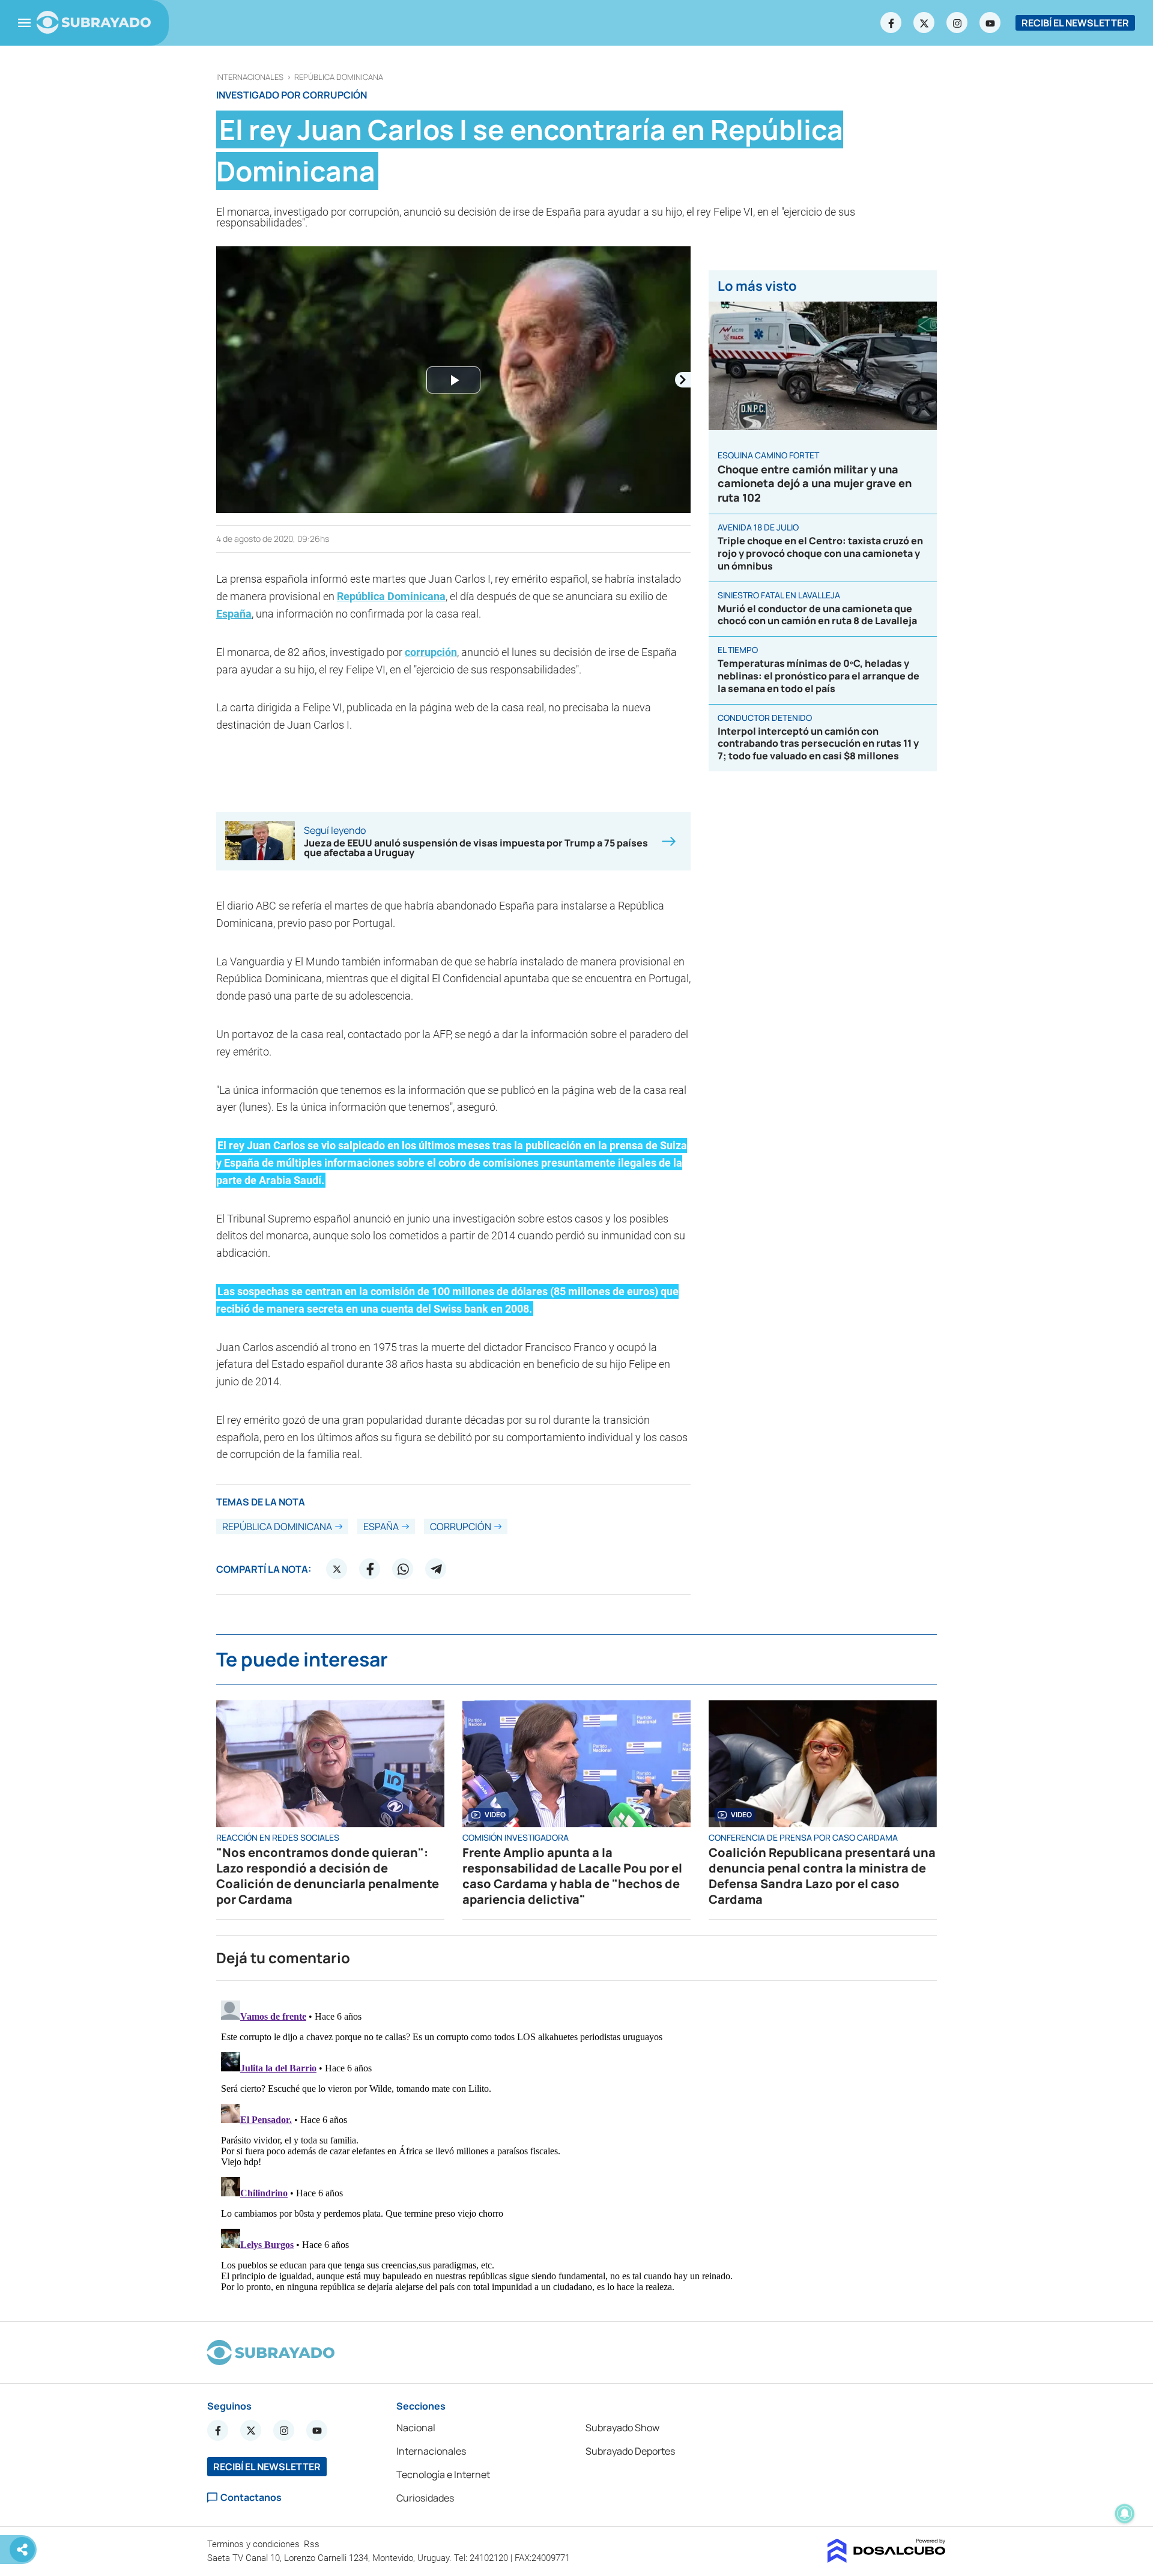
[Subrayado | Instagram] (957, 23)
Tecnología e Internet (443, 2474)
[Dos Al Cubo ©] (887, 2559)
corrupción (431, 652)
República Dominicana (339, 77)
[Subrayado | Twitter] (924, 23)
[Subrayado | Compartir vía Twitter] (337, 1569)
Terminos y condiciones (255, 2544)
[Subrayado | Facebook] (891, 23)
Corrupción (461, 1526)
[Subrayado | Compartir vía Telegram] (436, 1569)
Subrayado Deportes (630, 2451)
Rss (313, 2544)
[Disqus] (576, 2146)
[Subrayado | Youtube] (990, 23)
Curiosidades (425, 2498)
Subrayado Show (622, 2428)
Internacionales (250, 77)
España (234, 614)
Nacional (416, 2428)
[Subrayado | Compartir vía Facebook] (370, 1569)
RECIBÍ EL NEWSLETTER (1075, 23)
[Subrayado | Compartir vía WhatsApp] (403, 1569)
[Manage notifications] (1125, 2514)
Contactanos (251, 2498)
